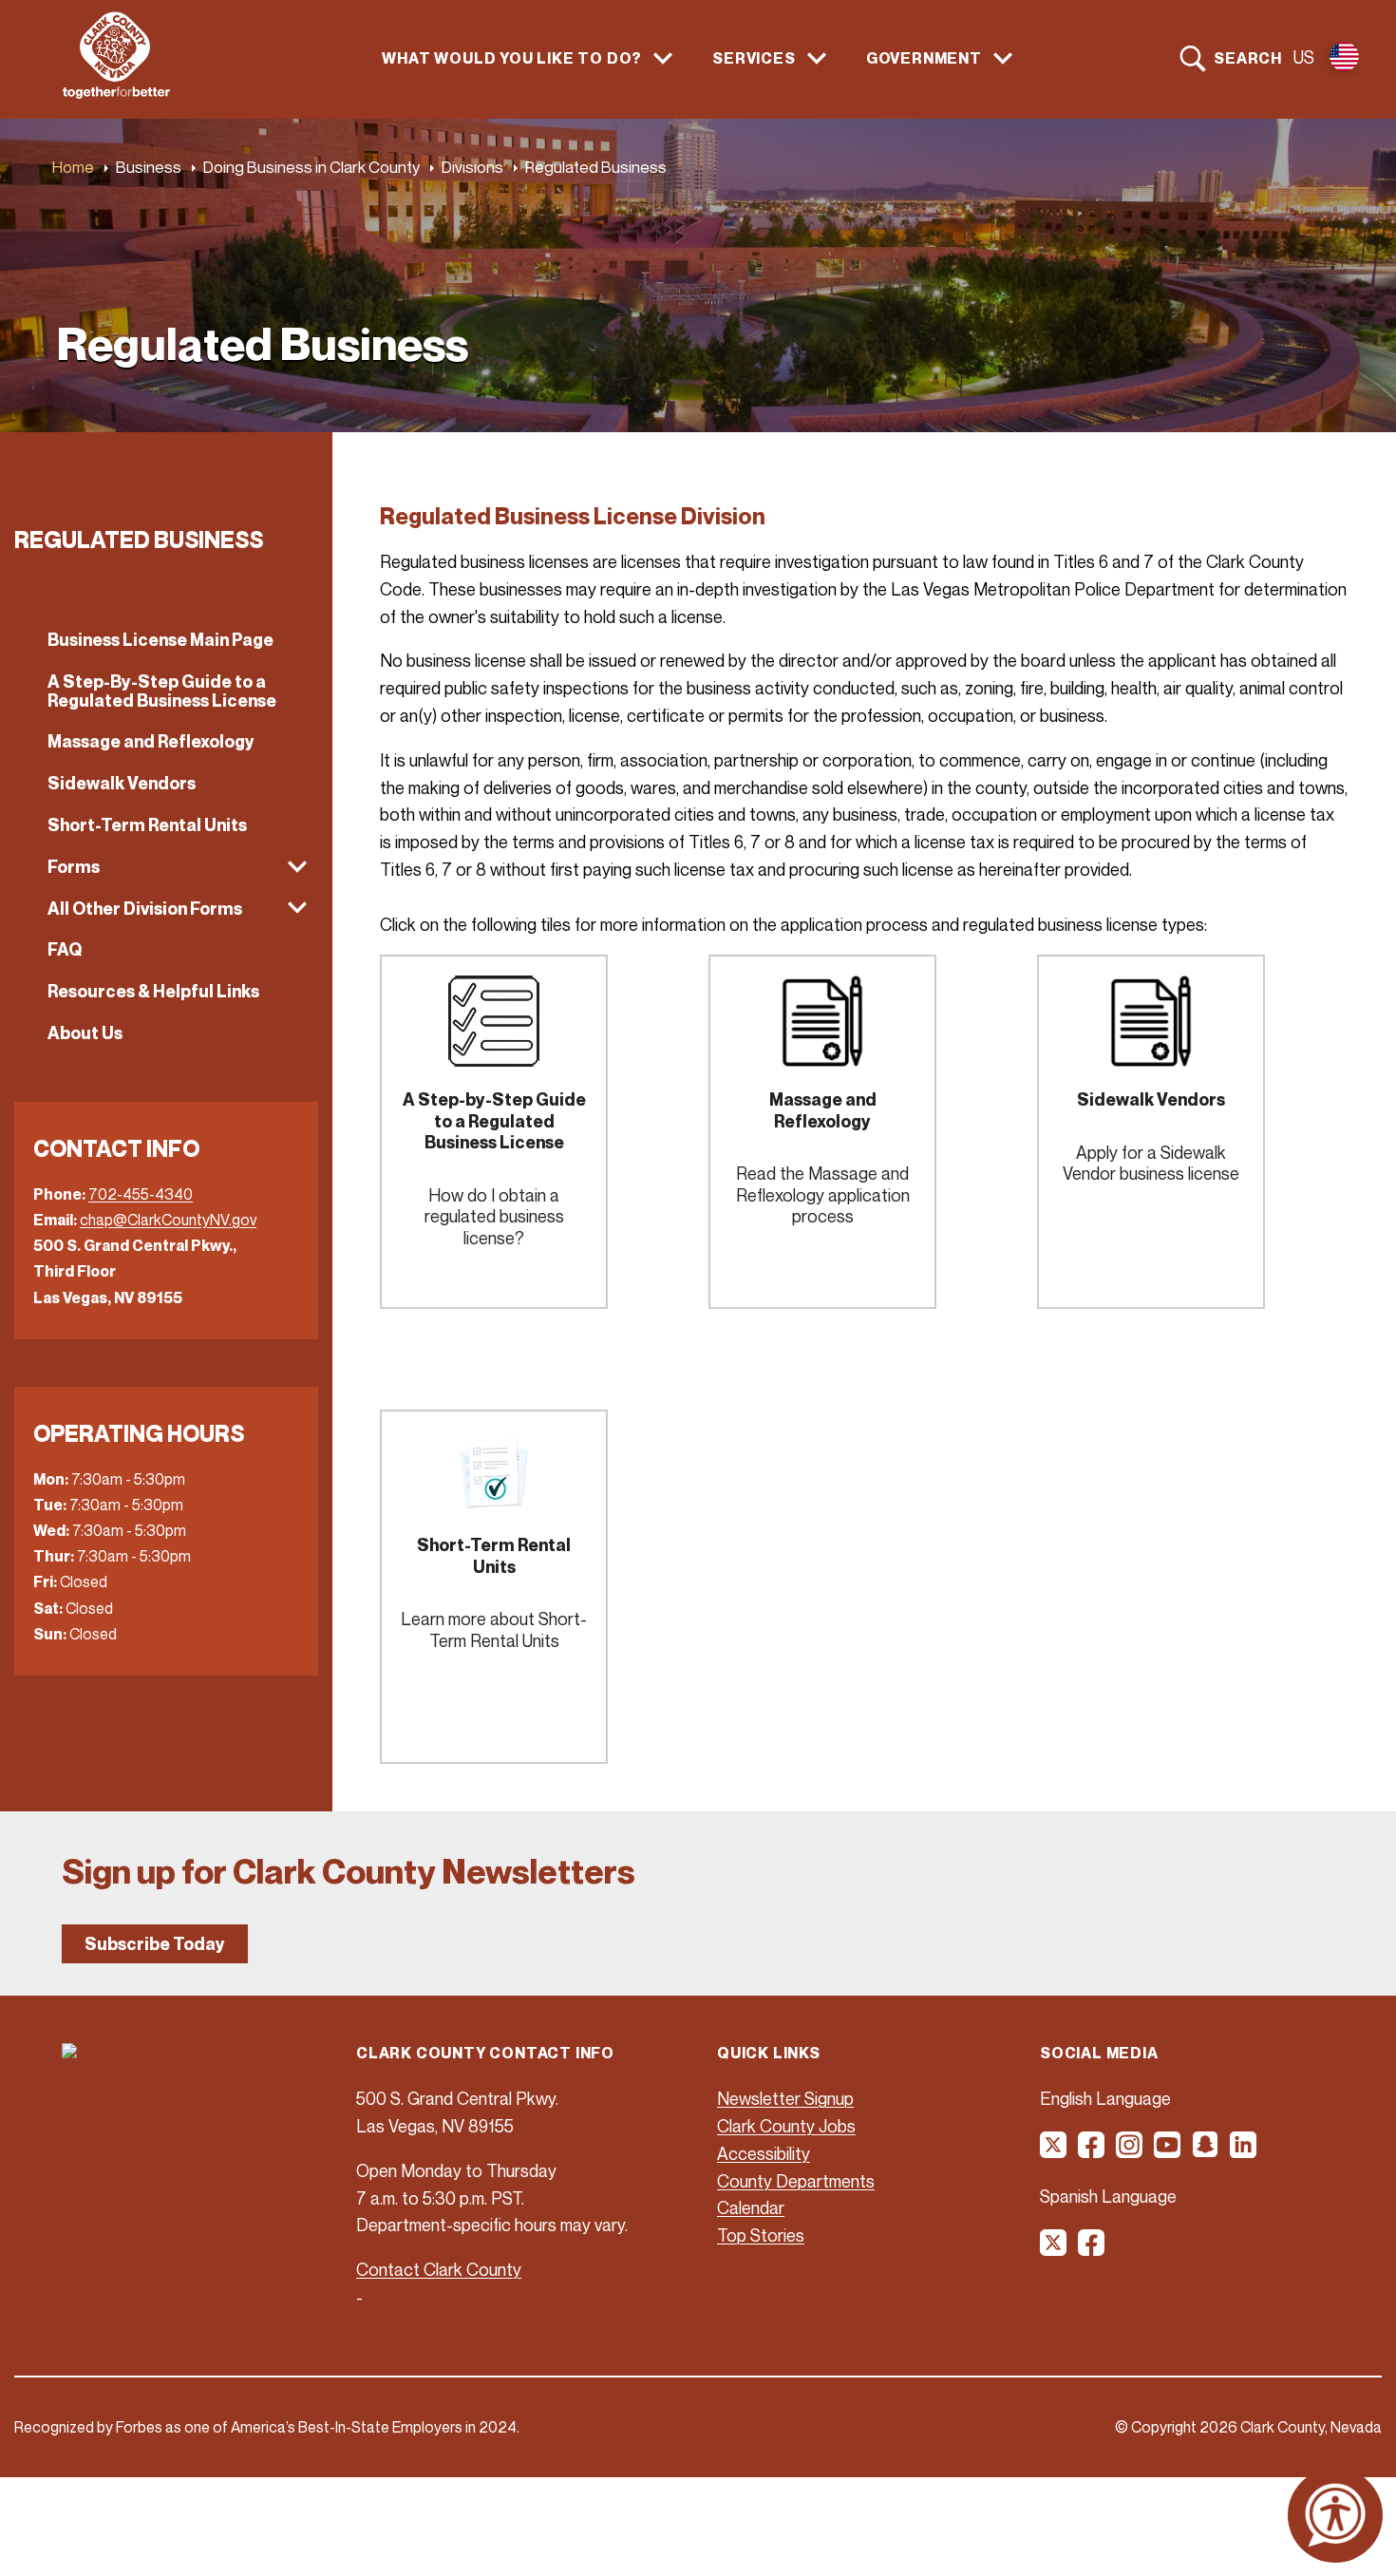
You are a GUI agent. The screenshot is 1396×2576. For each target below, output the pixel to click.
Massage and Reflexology (151, 741)
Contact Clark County (439, 2269)
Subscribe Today (155, 1944)
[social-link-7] (1054, 2249)
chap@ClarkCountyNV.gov (168, 1220)
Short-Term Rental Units (147, 825)
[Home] (116, 93)
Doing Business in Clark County (311, 167)
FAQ (65, 949)
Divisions (472, 167)
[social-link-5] (1206, 2151)
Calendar (751, 2207)
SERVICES (754, 58)
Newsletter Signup (785, 2098)
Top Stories (761, 2235)
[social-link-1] (1054, 2151)
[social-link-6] (1244, 2151)
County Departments (796, 2181)
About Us (85, 1033)
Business (149, 167)
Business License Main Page (160, 640)
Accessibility (764, 2153)
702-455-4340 (141, 1194)
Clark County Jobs (786, 2126)
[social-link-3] (1130, 2151)
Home (73, 167)
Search (1248, 58)
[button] (166, 867)
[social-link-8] (1092, 2249)
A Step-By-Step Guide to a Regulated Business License (162, 691)
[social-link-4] (1168, 2151)
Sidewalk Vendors (122, 783)
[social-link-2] (1092, 2151)
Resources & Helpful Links (153, 991)
